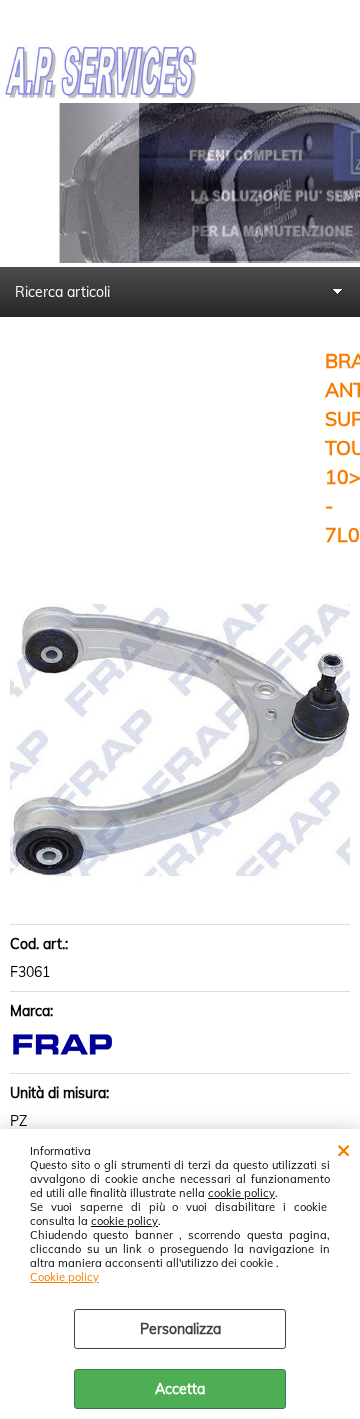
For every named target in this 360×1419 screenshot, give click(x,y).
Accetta (180, 1389)
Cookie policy (64, 1277)
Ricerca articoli (62, 292)
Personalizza (180, 1329)
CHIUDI (343, 1149)
